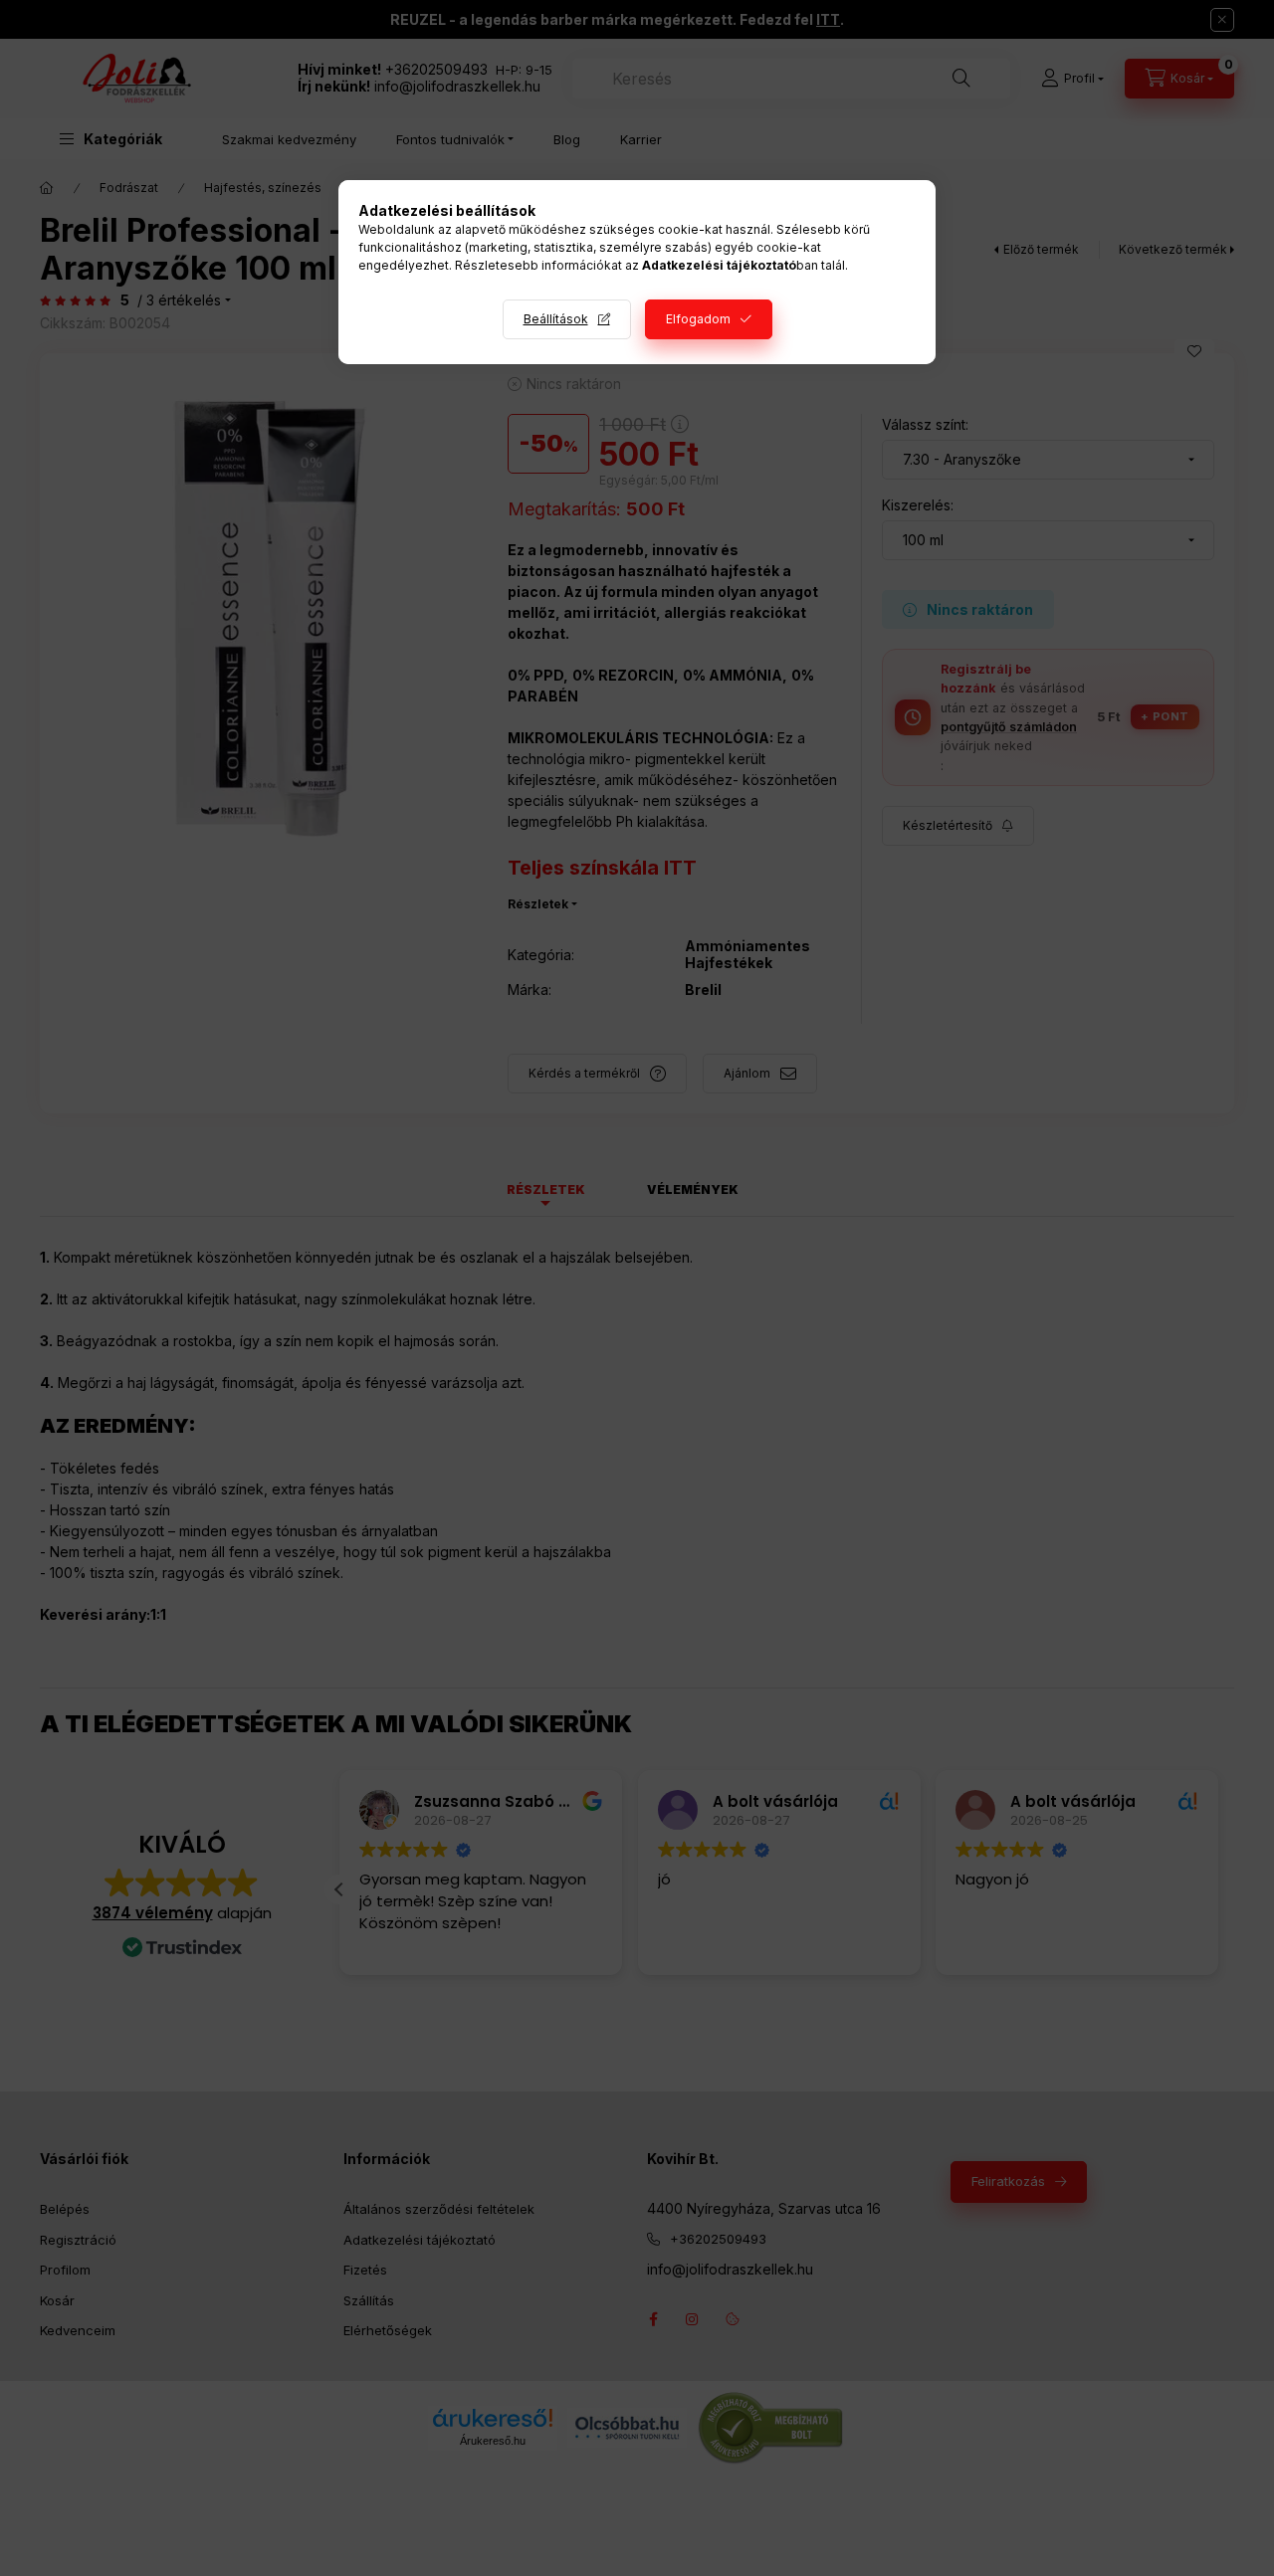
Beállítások (556, 319)
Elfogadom (698, 319)
